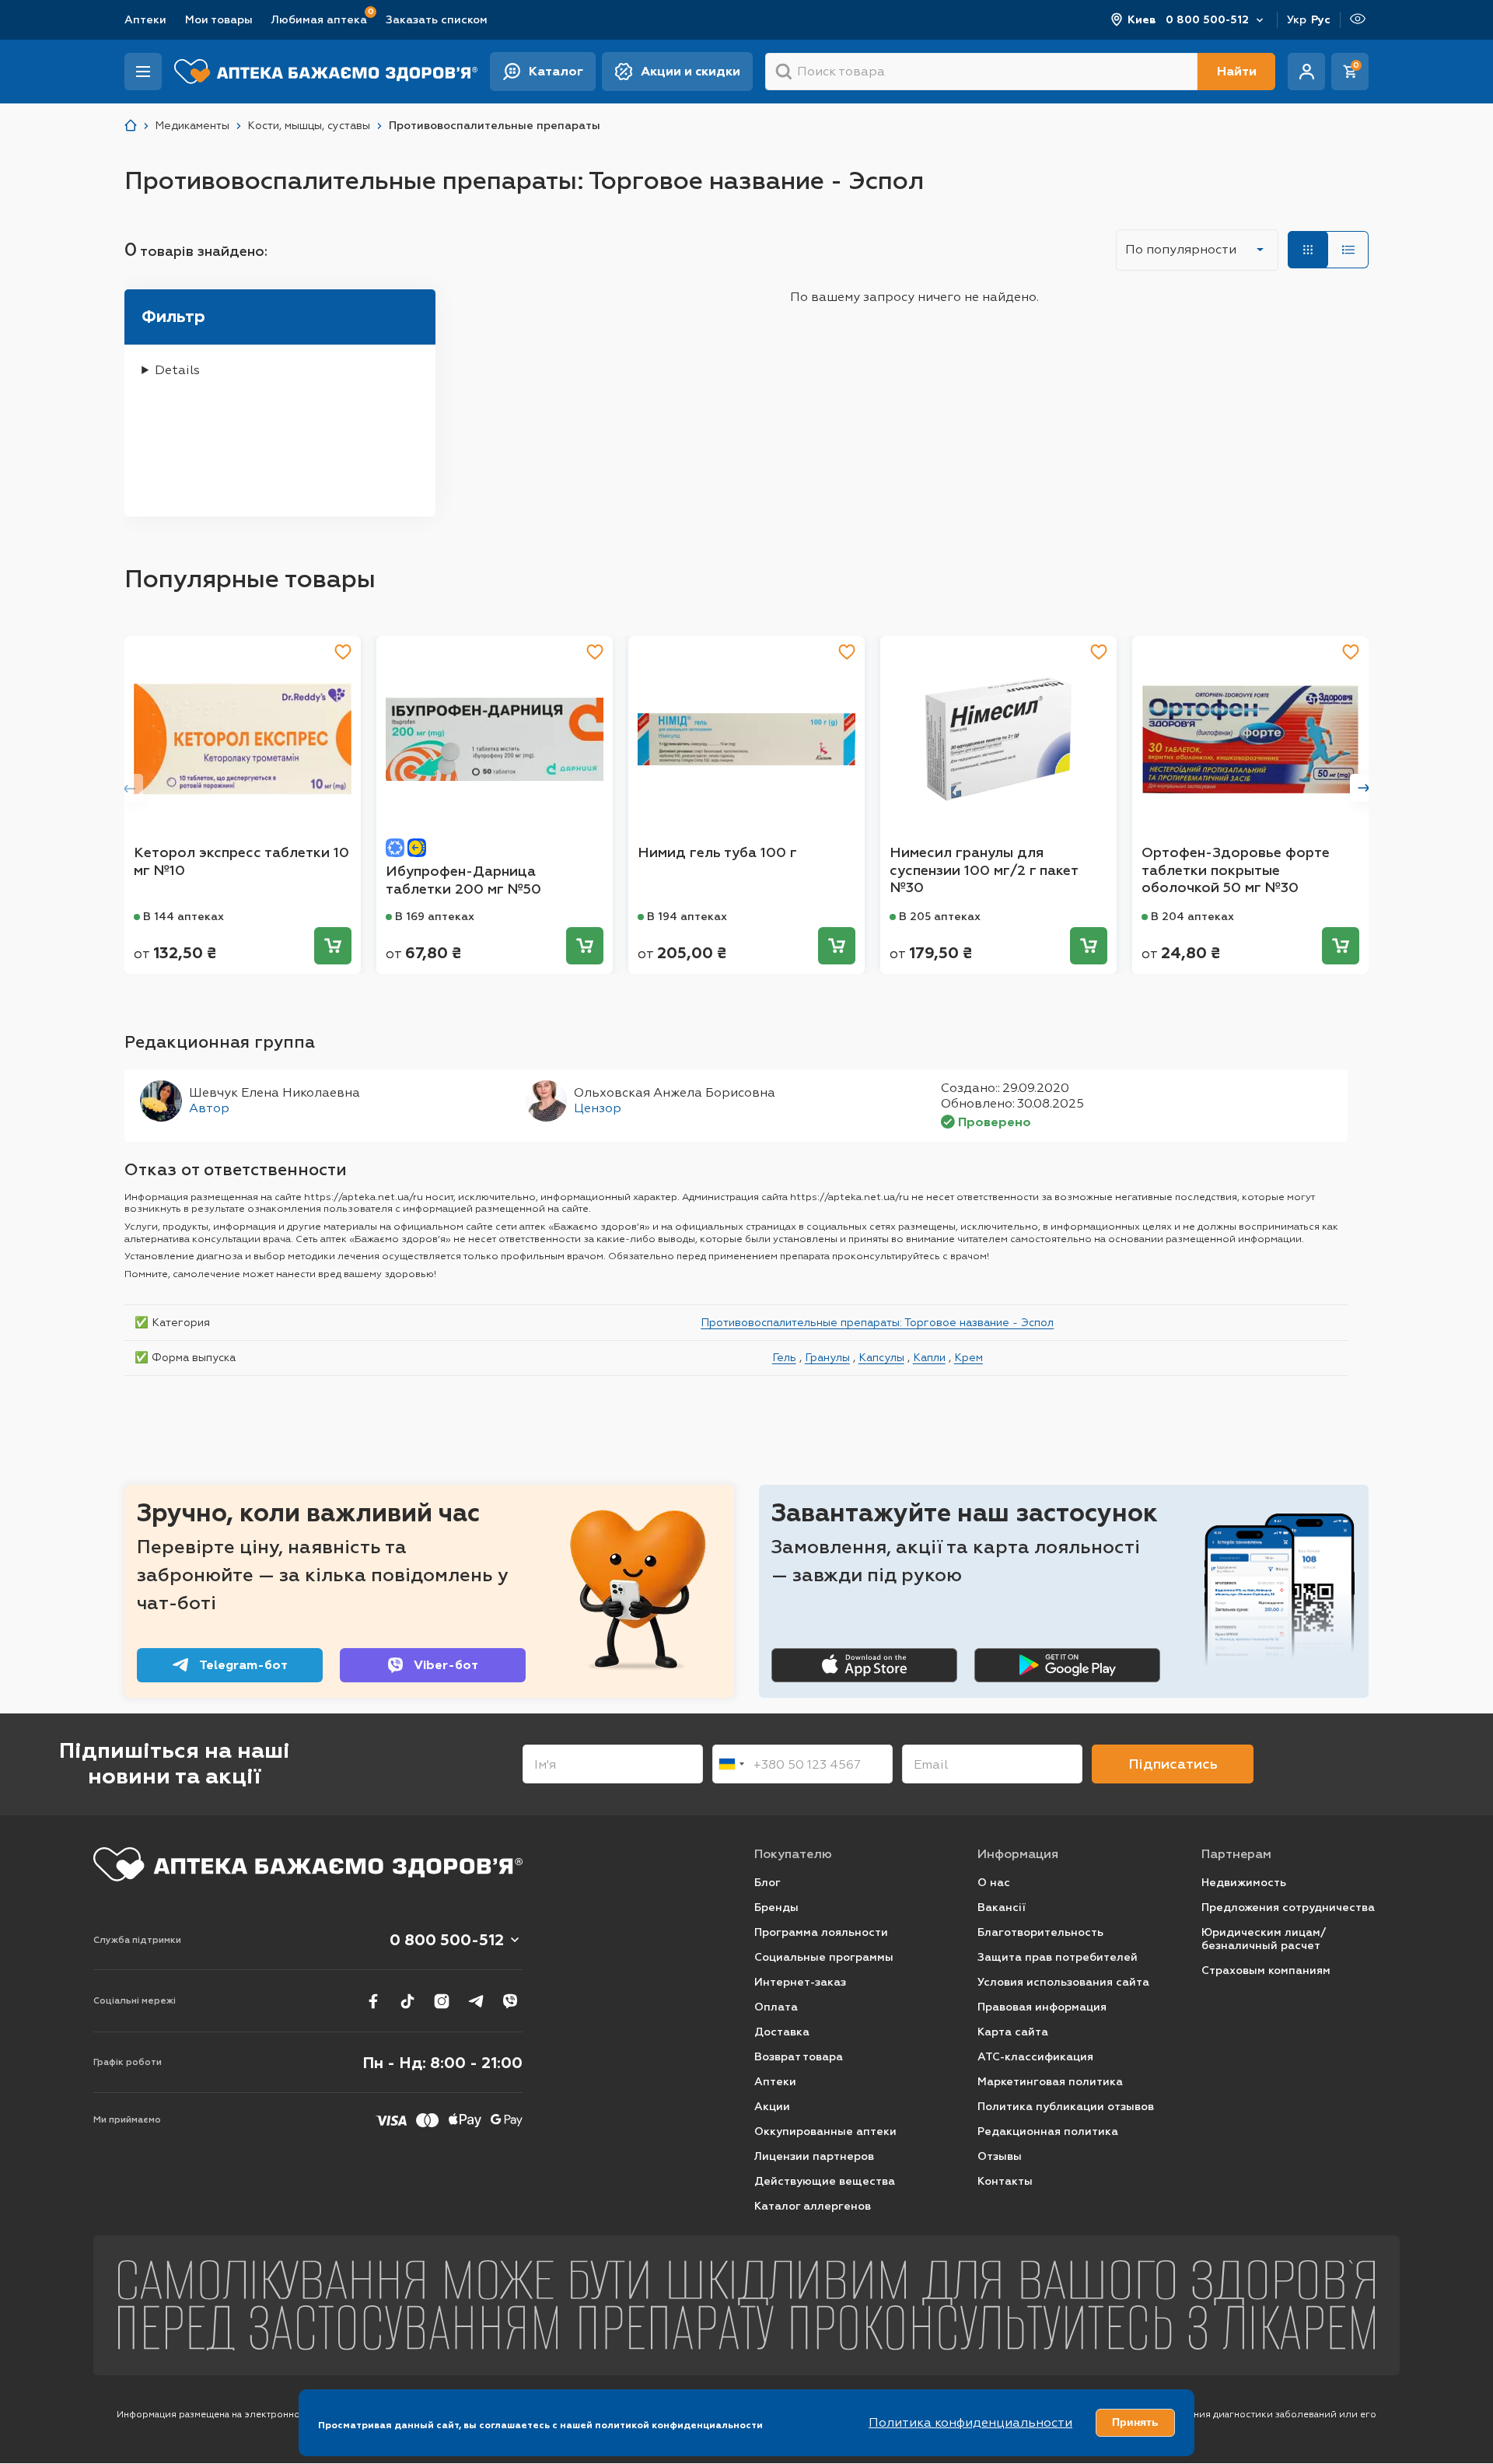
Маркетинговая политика (1050, 2082)
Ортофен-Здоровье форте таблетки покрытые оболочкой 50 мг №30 (1236, 870)
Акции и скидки (691, 71)
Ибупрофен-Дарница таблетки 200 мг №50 (463, 880)
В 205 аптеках (940, 917)
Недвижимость (1244, 1883)
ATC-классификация (1035, 2057)
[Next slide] (1364, 788)
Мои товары (219, 20)
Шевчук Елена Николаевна (274, 1092)
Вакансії (1002, 1907)
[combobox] (731, 1764)
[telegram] (476, 2001)
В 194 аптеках (687, 917)
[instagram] (442, 2001)
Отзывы (1000, 2156)
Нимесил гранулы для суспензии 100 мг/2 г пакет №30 (984, 870)
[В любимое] (343, 652)
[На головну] (308, 1864)
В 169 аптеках (435, 917)
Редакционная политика (1048, 2131)
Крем (969, 1357)
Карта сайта (1013, 2032)
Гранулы (827, 1357)
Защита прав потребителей (1058, 1957)
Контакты (1005, 2181)
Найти (1237, 71)
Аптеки (145, 20)
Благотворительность (1040, 1932)
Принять (1135, 2422)
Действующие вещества (825, 2181)
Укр (1297, 20)
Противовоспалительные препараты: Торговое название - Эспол (877, 1322)
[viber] (510, 2001)
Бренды (776, 1907)
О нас (994, 1883)
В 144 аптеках (184, 917)
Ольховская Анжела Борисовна (675, 1092)
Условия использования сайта (1063, 1982)
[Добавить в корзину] (333, 946)
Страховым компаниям (1266, 1970)
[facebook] (373, 2001)
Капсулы (881, 1357)
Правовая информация (1042, 2007)
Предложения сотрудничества (1288, 1907)
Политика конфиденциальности (970, 2422)
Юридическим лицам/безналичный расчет (1264, 1939)
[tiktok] (407, 2001)
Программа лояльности (821, 1932)
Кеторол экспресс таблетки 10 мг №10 (241, 861)
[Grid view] (1308, 250)
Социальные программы (824, 1957)
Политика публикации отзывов (1066, 2107)
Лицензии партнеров (814, 2156)
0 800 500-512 (1207, 20)
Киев (1142, 20)
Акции (772, 2107)
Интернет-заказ (800, 1982)
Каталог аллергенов (813, 2206)
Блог (767, 1883)
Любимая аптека (319, 19)
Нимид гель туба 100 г (717, 852)
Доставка (782, 2032)
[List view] (1348, 250)
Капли (929, 1357)
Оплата (776, 2007)
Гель (784, 1357)
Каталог (556, 71)
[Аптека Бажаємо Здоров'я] (131, 126)
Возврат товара (799, 2057)
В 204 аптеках (1192, 917)
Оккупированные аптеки (825, 2131)
